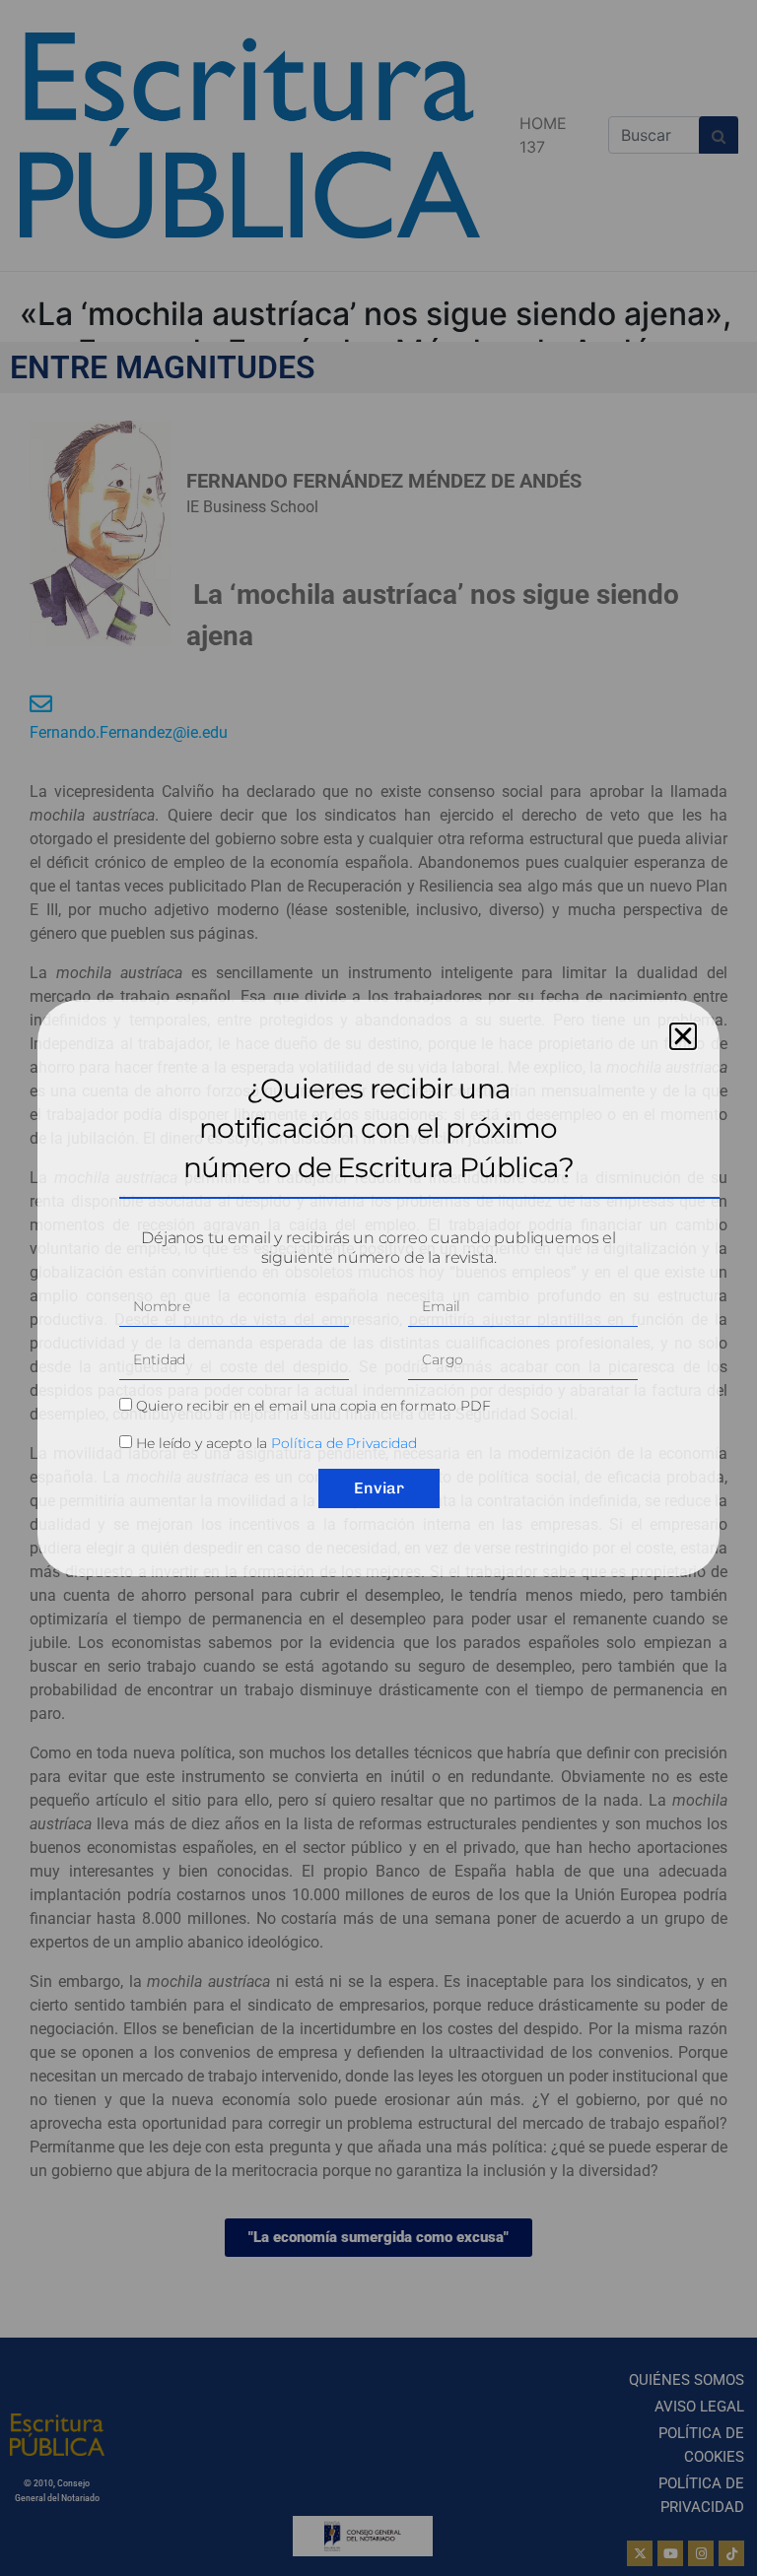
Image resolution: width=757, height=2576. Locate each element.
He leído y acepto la (276, 1443)
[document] (378, 1288)
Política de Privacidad (344, 1443)
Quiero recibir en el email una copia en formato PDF (313, 1406)
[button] (683, 1036)
